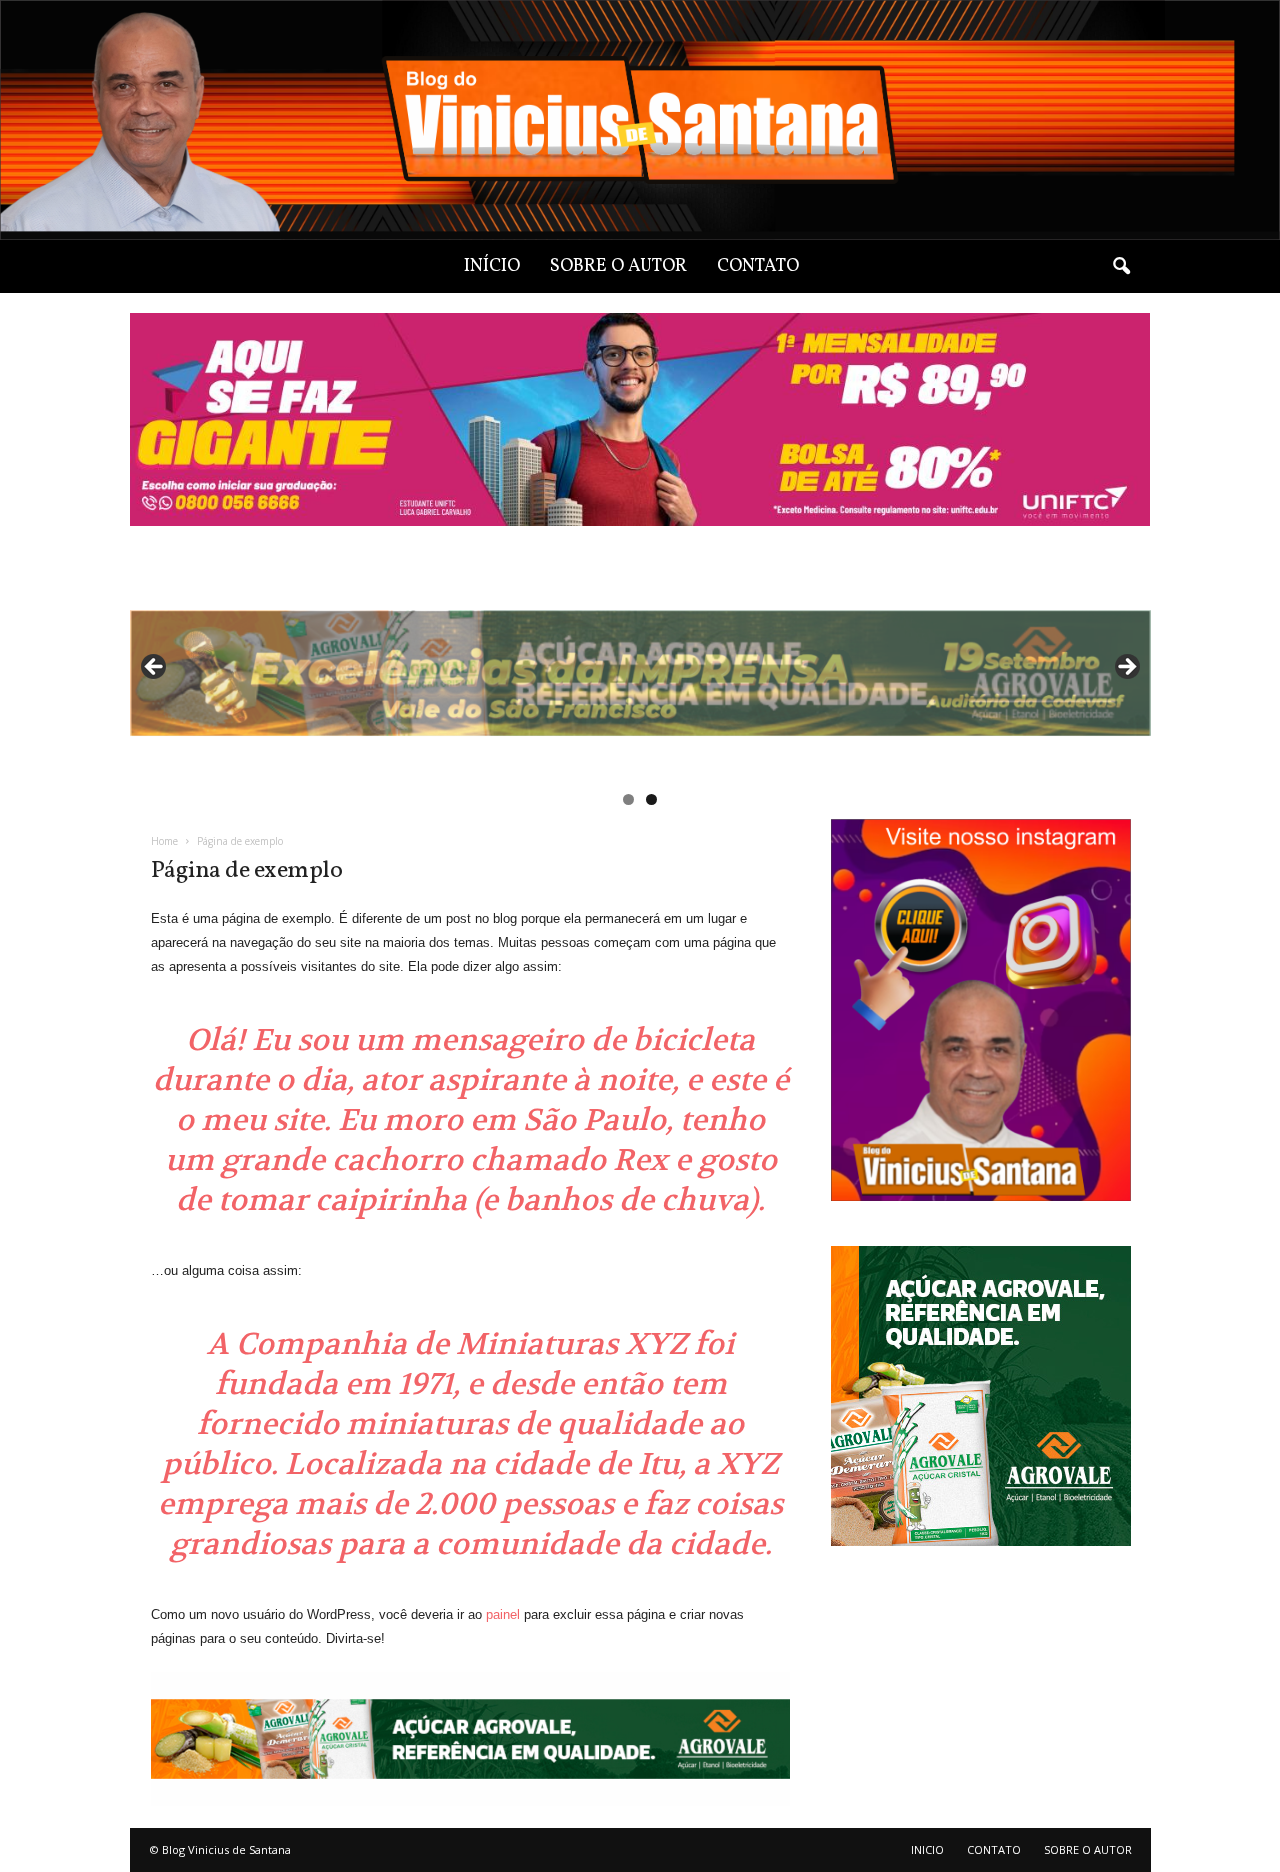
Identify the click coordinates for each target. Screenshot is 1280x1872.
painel (503, 1614)
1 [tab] (628, 799)
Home (164, 841)
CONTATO (758, 266)
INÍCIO (492, 266)
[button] (1121, 267)
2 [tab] (651, 799)
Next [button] (1126, 668)
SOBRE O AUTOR (618, 266)
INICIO (927, 1849)
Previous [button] (155, 668)
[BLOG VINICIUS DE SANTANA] (640, 120)
